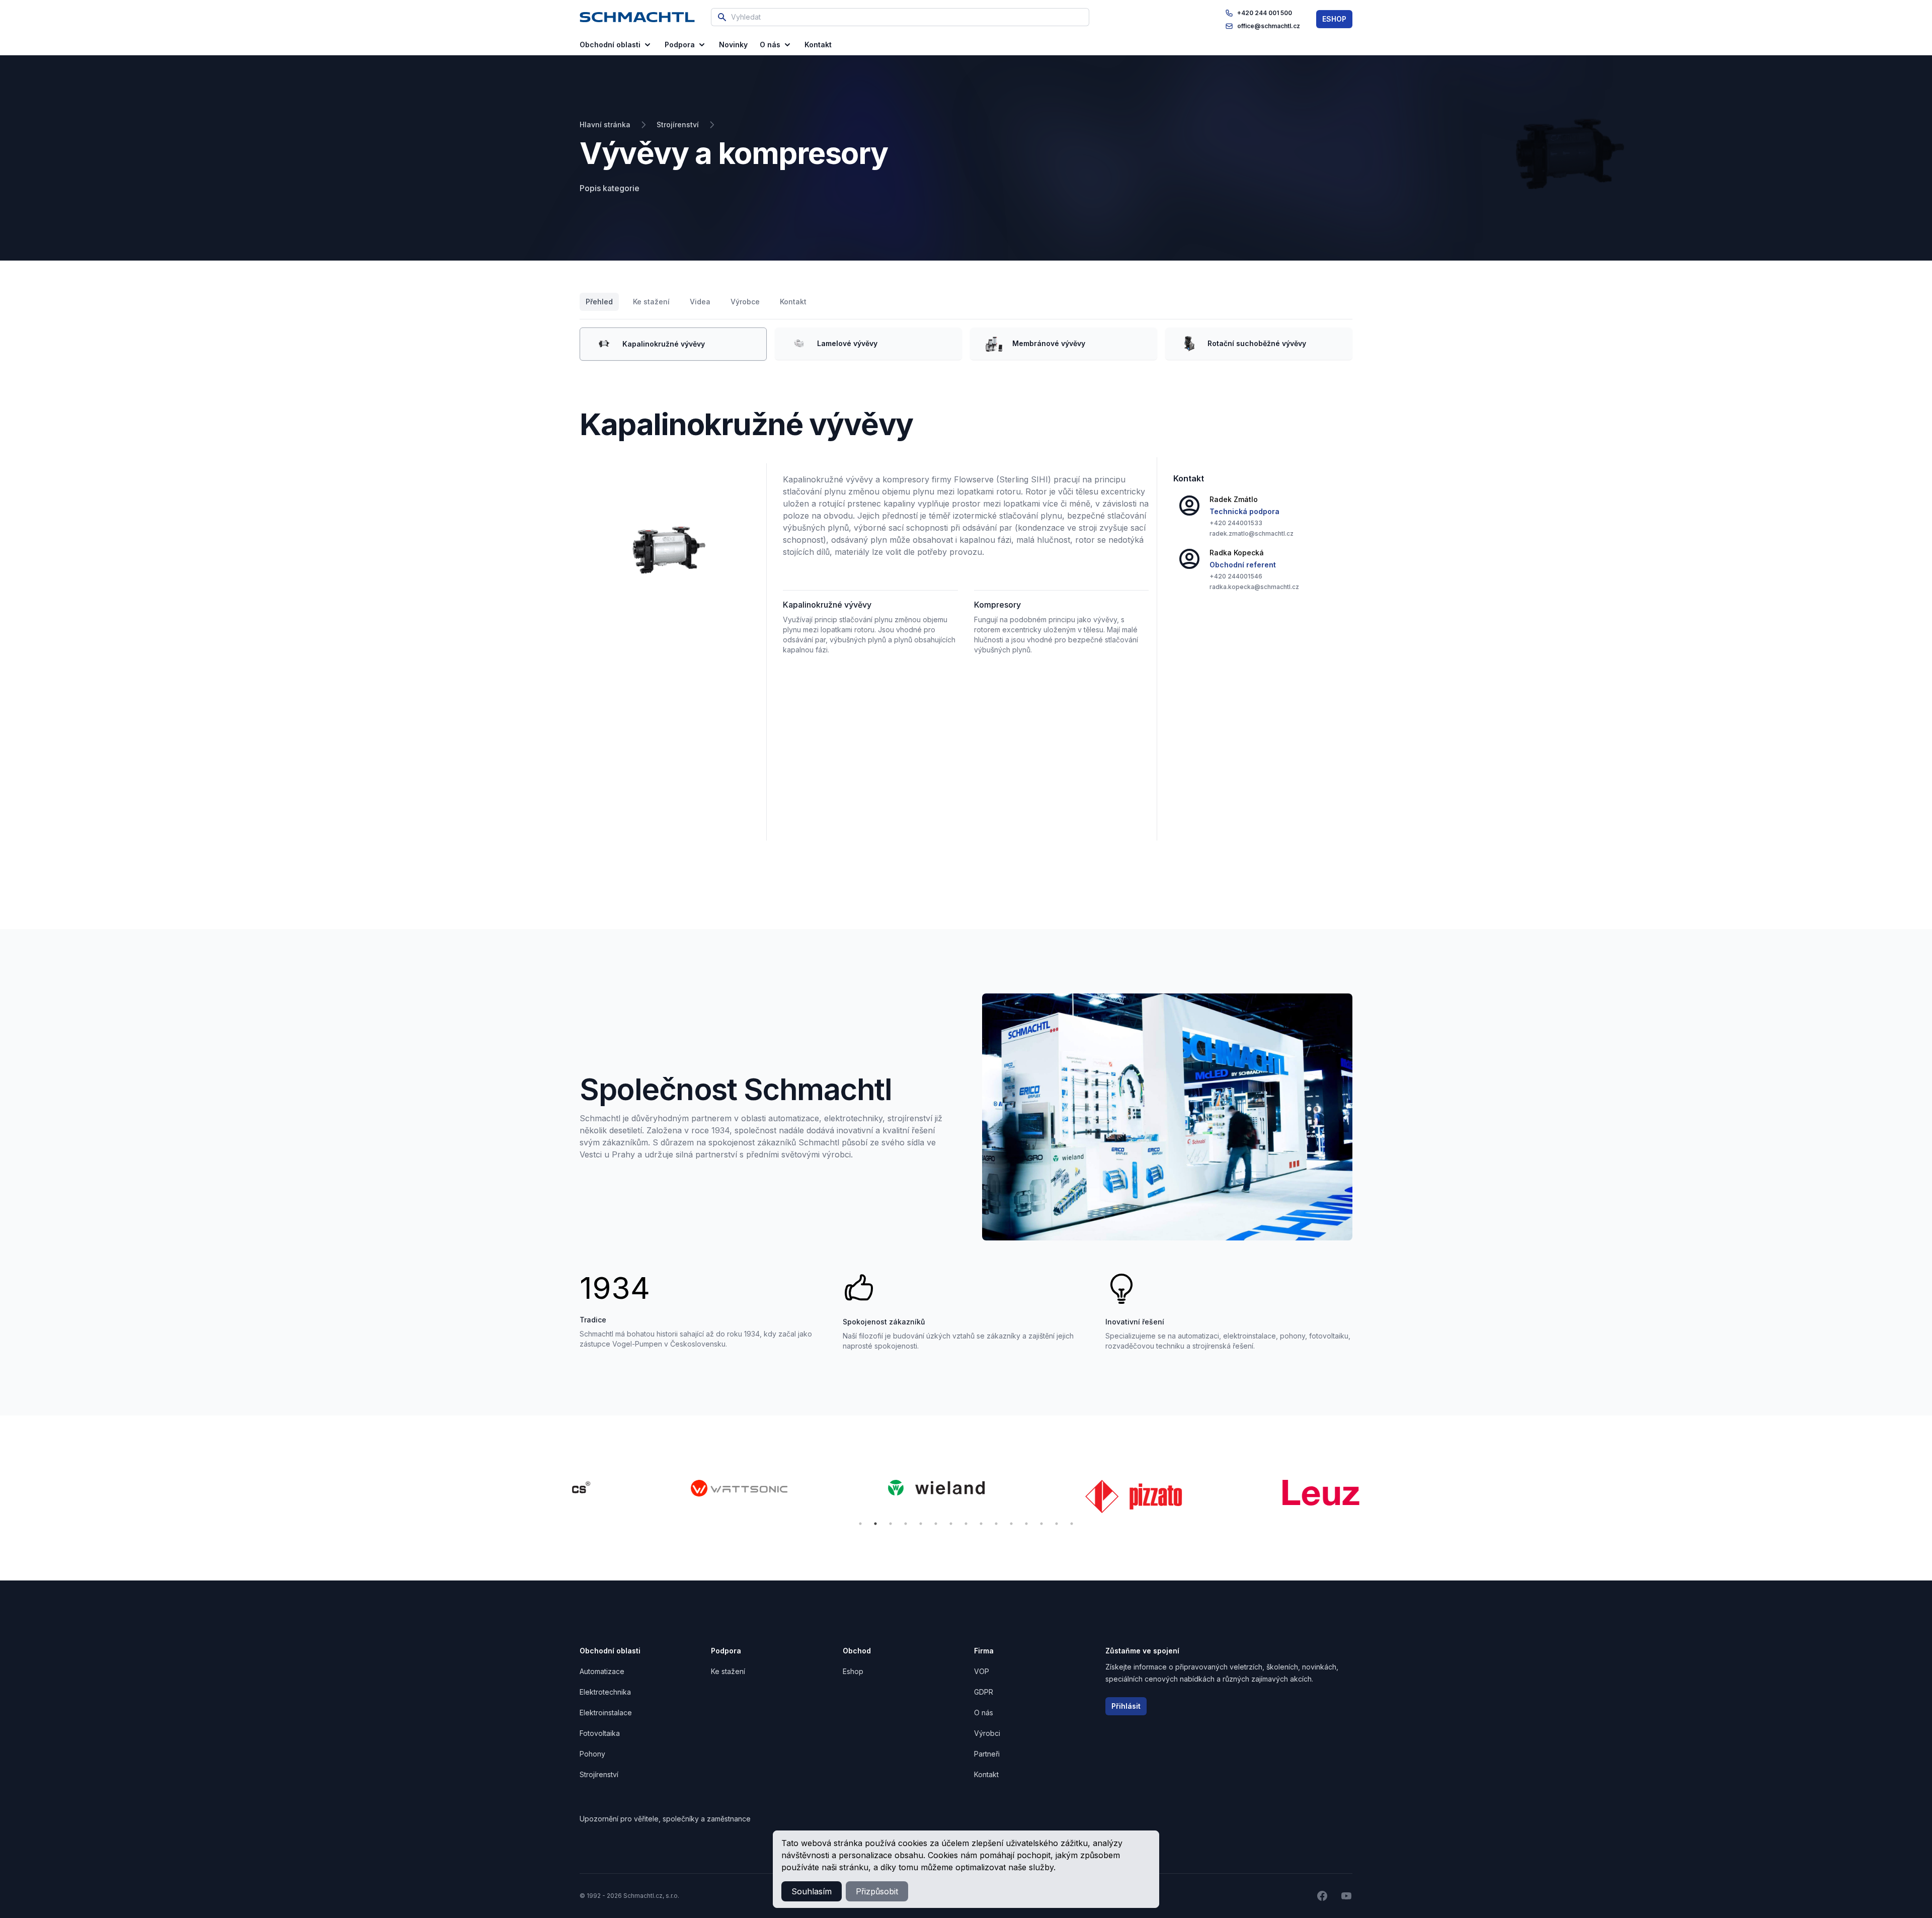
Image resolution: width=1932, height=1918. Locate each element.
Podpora (680, 45)
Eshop (853, 1671)
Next (1368, 1498)
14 (1057, 1524)
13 (1041, 1524)
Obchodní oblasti (610, 45)
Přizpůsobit (877, 1891)
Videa (700, 302)
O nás (770, 45)
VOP (982, 1671)
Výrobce (745, 302)
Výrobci (987, 1733)
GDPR (984, 1692)
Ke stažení (651, 302)
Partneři (987, 1754)
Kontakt (793, 302)
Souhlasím (812, 1891)
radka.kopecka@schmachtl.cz (1254, 587)
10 (996, 1524)
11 (1011, 1524)
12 (1026, 1524)
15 (1072, 1524)
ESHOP (1334, 19)
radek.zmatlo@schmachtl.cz (1252, 533)
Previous (564, 1498)
